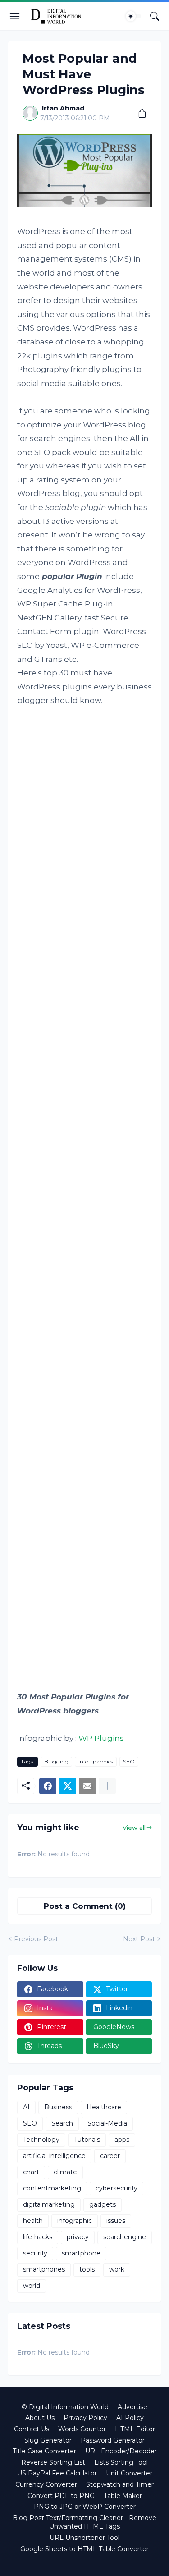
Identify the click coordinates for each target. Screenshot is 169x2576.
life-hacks (38, 2237)
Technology (41, 2140)
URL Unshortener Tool (84, 2538)
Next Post (139, 1939)
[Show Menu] (15, 16)
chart (31, 2172)
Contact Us (32, 2429)
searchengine (125, 2237)
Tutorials (87, 2140)
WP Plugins (101, 1738)
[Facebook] (48, 1786)
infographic (75, 2221)
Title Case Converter (44, 2451)
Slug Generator (48, 2440)
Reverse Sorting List (53, 2462)
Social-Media (107, 2123)
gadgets (103, 2204)
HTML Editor (135, 2429)
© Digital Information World (65, 2407)
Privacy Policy (85, 2418)
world (32, 2286)
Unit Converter (129, 2473)
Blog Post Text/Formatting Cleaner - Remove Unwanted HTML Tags (84, 2522)
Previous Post (36, 1939)
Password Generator (113, 2440)
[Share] (139, 113)
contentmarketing (52, 2188)
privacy (78, 2237)
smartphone (81, 2253)
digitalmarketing (49, 2204)
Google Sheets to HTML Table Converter (84, 2549)
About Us (40, 2418)
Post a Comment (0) (85, 1906)
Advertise (132, 2407)
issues (116, 2221)
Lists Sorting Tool (121, 2462)
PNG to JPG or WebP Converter (85, 2507)
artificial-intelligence (54, 2156)
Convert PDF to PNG (61, 2496)
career (110, 2156)
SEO (129, 1761)
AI (26, 2107)
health (33, 2221)
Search (62, 2123)
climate (65, 2172)
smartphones (44, 2269)
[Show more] (107, 1786)
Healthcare (104, 2107)
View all (134, 1828)
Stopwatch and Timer (120, 2484)
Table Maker (123, 2496)
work (117, 2269)
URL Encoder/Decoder (121, 2451)
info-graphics (96, 1761)
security (35, 2253)
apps (122, 2140)
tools (87, 2269)
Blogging (56, 1761)
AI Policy (130, 2418)
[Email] (87, 1786)
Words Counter (82, 2429)
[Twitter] (68, 1786)
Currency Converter (46, 2484)
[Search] (155, 16)
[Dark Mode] (133, 16)
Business (58, 2107)
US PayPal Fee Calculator (57, 2473)
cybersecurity (116, 2188)
